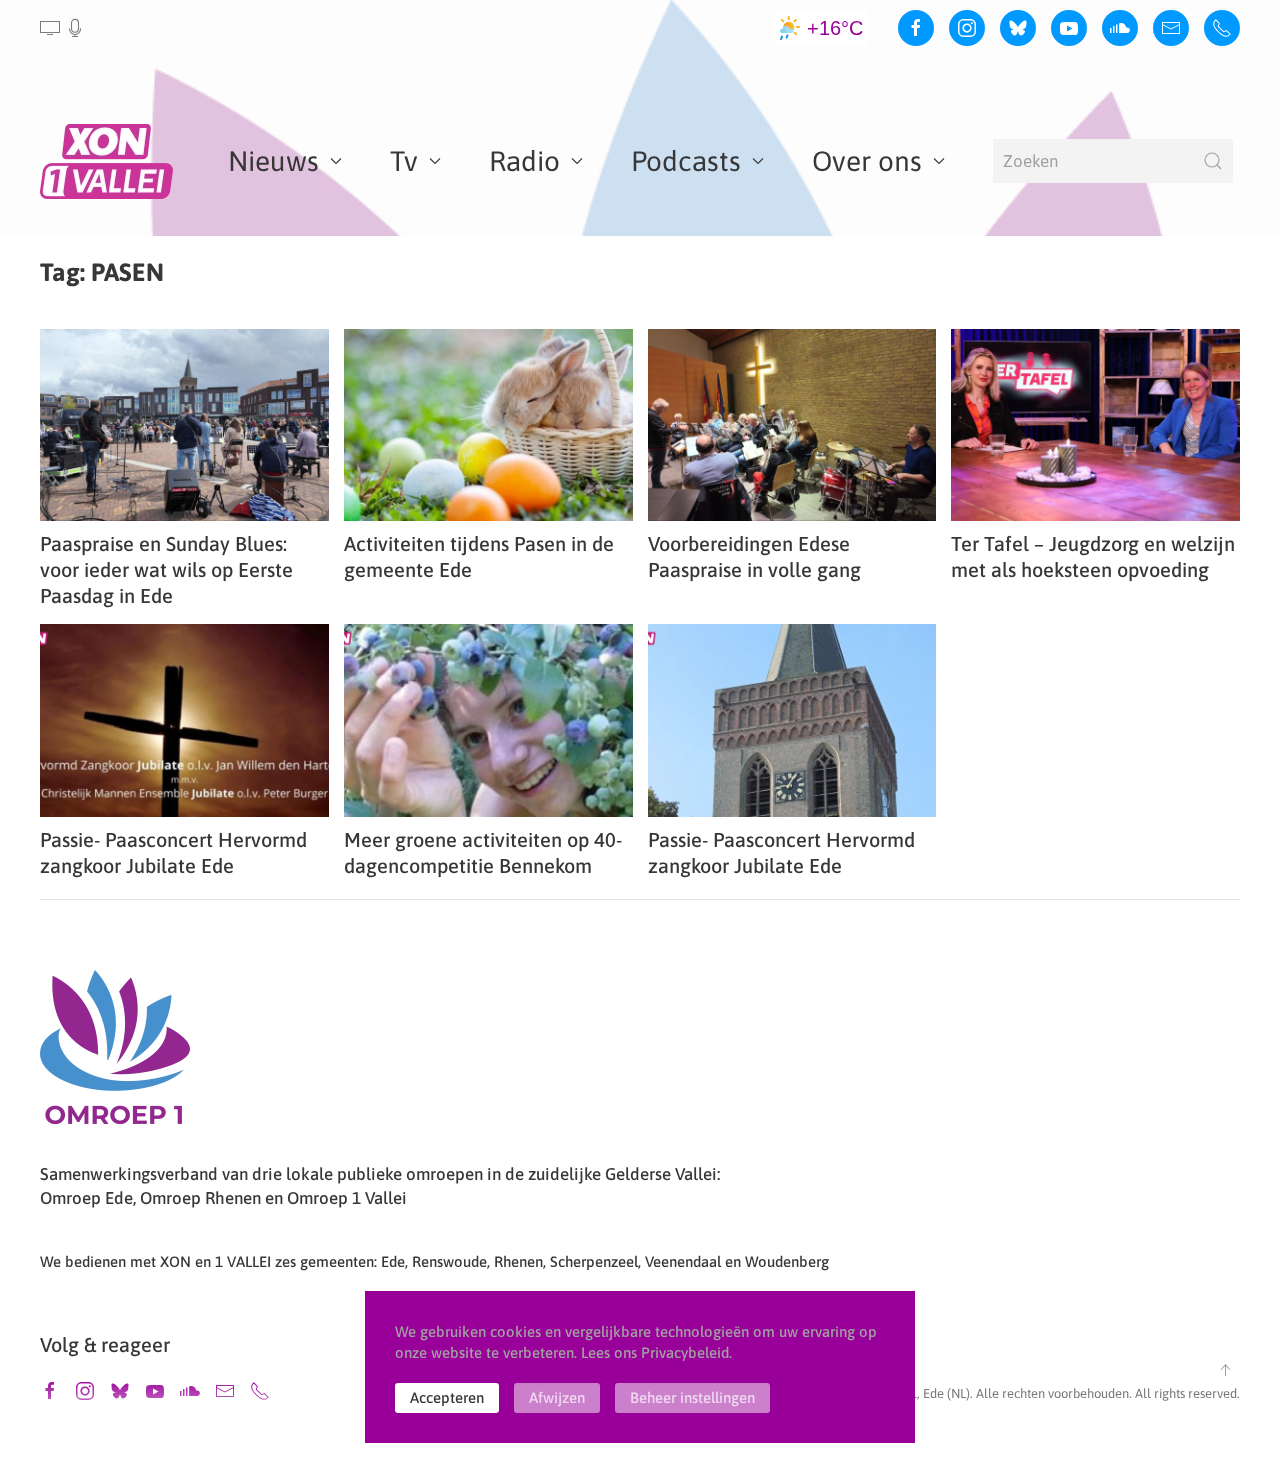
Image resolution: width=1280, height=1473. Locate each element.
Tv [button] (404, 161)
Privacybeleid (685, 1352)
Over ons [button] (867, 161)
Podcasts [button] (686, 161)
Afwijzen (557, 1397)
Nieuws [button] (273, 161)
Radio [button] (524, 161)
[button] (62, 28)
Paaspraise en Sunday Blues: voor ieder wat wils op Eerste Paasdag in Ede (166, 569)
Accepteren (447, 1397)
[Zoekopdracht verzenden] (1213, 161)
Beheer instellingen (692, 1397)
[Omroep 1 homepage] (115, 1055)
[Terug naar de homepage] (110, 161)
